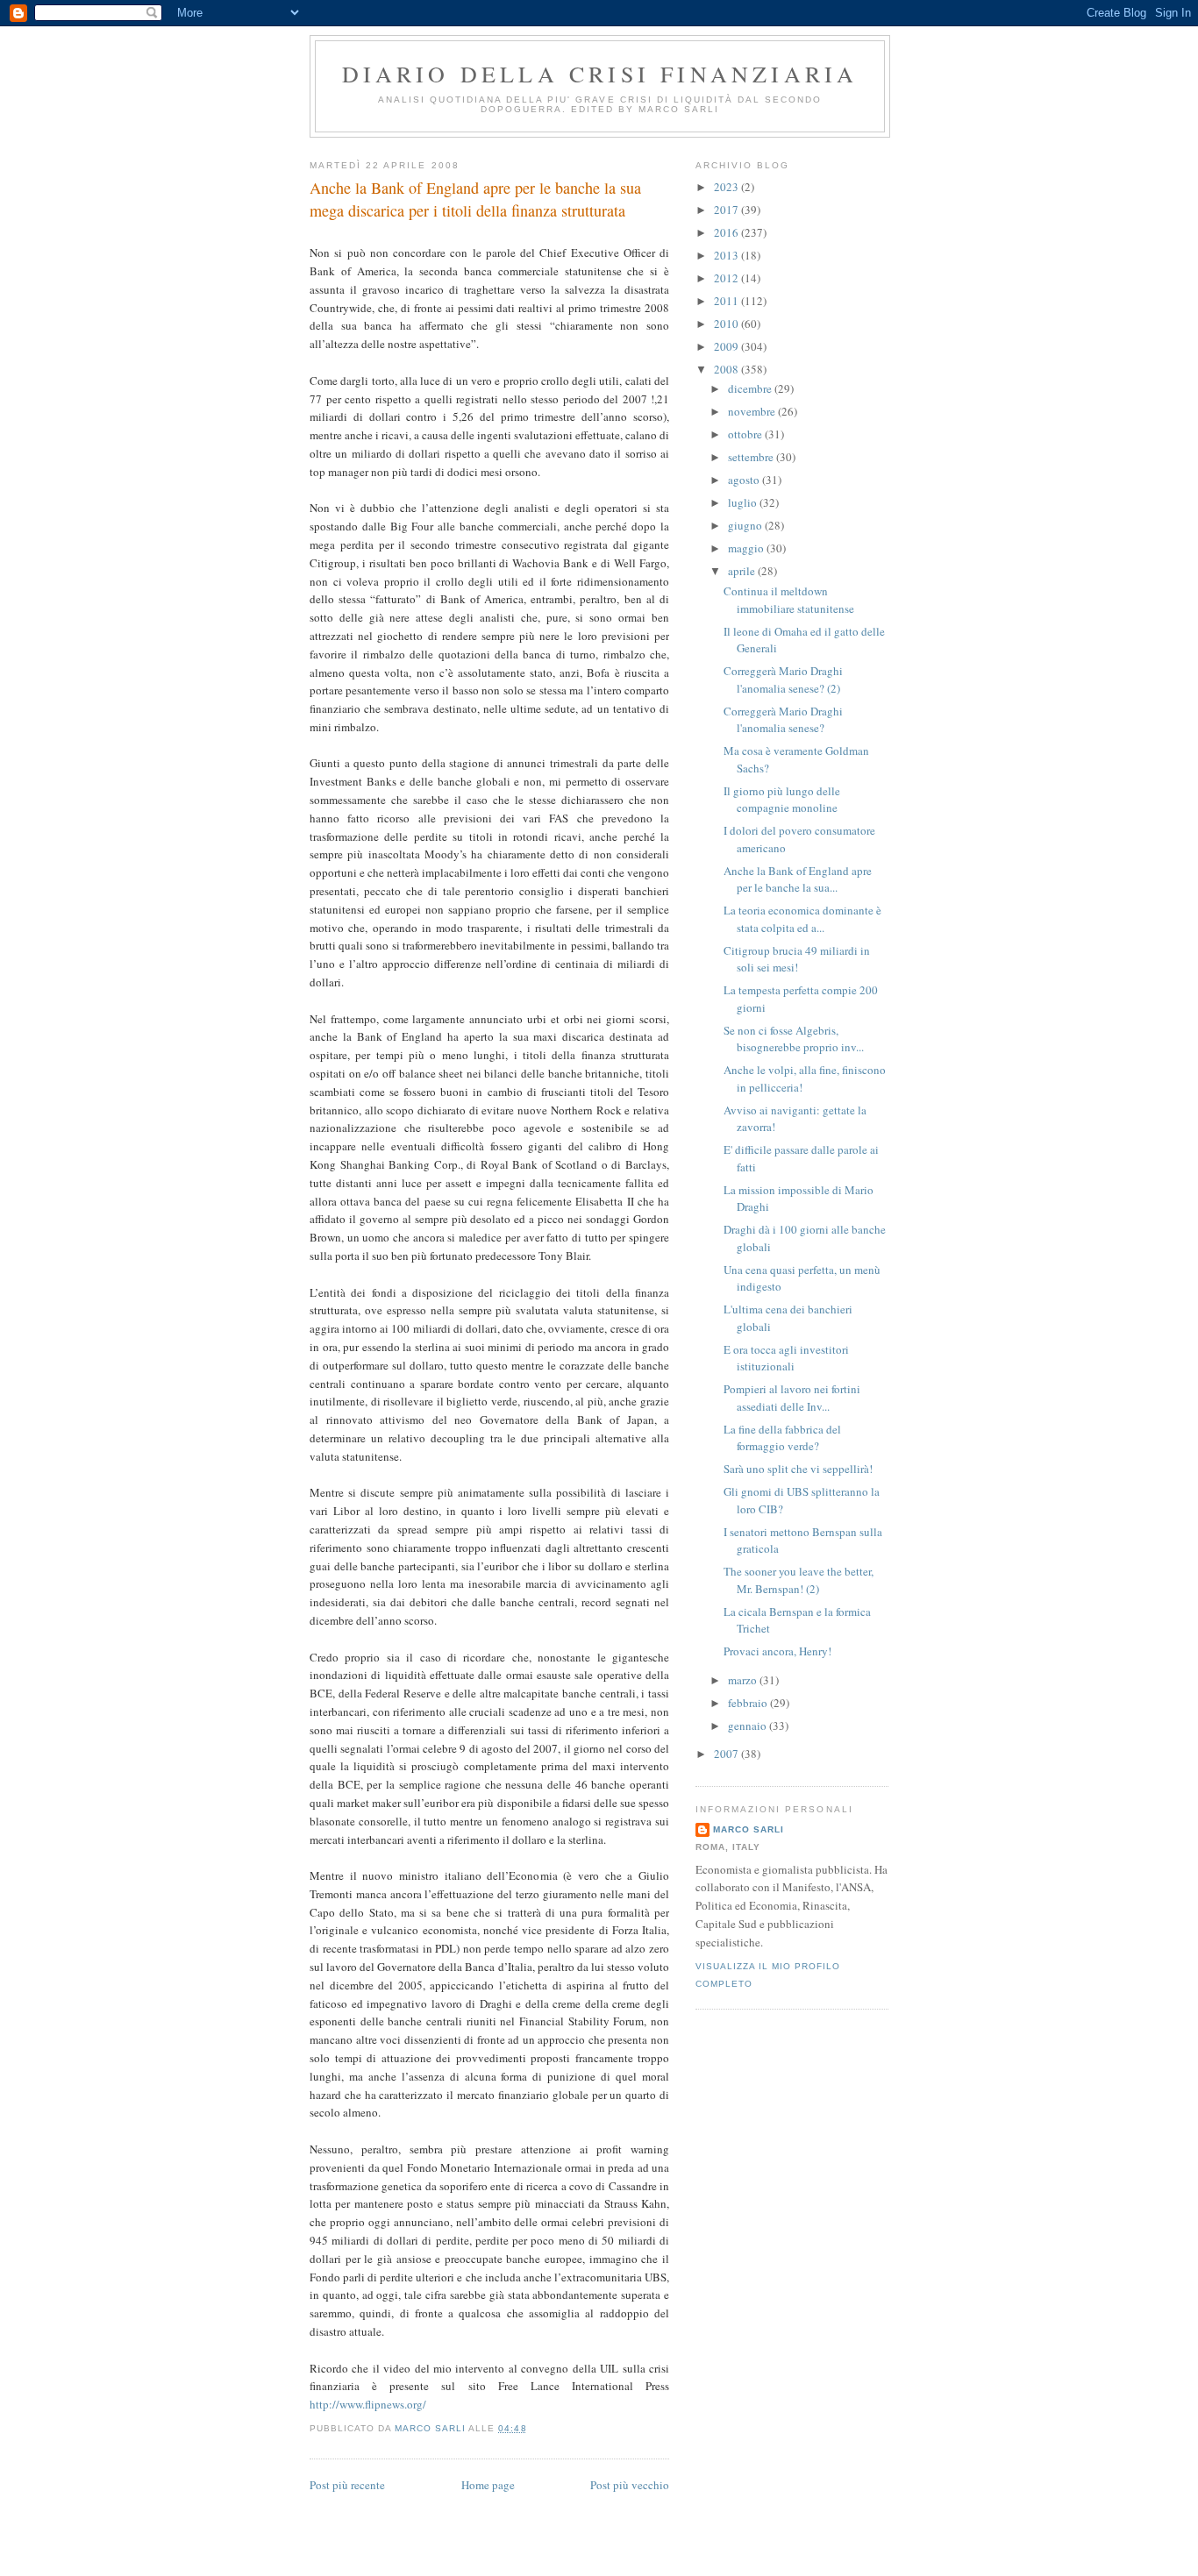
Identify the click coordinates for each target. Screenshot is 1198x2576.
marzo (744, 1680)
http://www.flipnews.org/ (368, 2404)
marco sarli (749, 1829)
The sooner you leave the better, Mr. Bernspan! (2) (799, 1580)
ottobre (746, 434)
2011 (727, 301)
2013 (727, 255)
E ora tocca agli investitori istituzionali (786, 1358)
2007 (727, 1754)
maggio (747, 548)
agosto (745, 480)
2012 (727, 278)
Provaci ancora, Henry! (777, 1651)
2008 (727, 369)
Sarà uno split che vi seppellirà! (798, 1469)
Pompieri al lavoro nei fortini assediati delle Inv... (792, 1398)
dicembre (751, 388)
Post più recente (347, 2485)
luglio (744, 502)
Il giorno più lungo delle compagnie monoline (782, 800)
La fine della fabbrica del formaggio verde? (782, 1438)
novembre (753, 411)
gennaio (749, 1726)
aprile (743, 571)
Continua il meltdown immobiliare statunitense (789, 600)
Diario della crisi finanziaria (600, 74)
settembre (752, 457)
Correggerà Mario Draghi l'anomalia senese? (783, 720)
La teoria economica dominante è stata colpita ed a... (802, 919)
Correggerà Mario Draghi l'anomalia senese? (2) (783, 680)
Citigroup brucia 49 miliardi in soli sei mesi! (797, 959)
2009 (727, 346)
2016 (727, 232)
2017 (727, 210)
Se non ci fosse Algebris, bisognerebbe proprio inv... (794, 1039)
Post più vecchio (630, 2485)
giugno (746, 525)
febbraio (749, 1703)
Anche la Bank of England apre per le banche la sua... (798, 879)
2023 (727, 187)
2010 (727, 324)
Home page (488, 2485)
